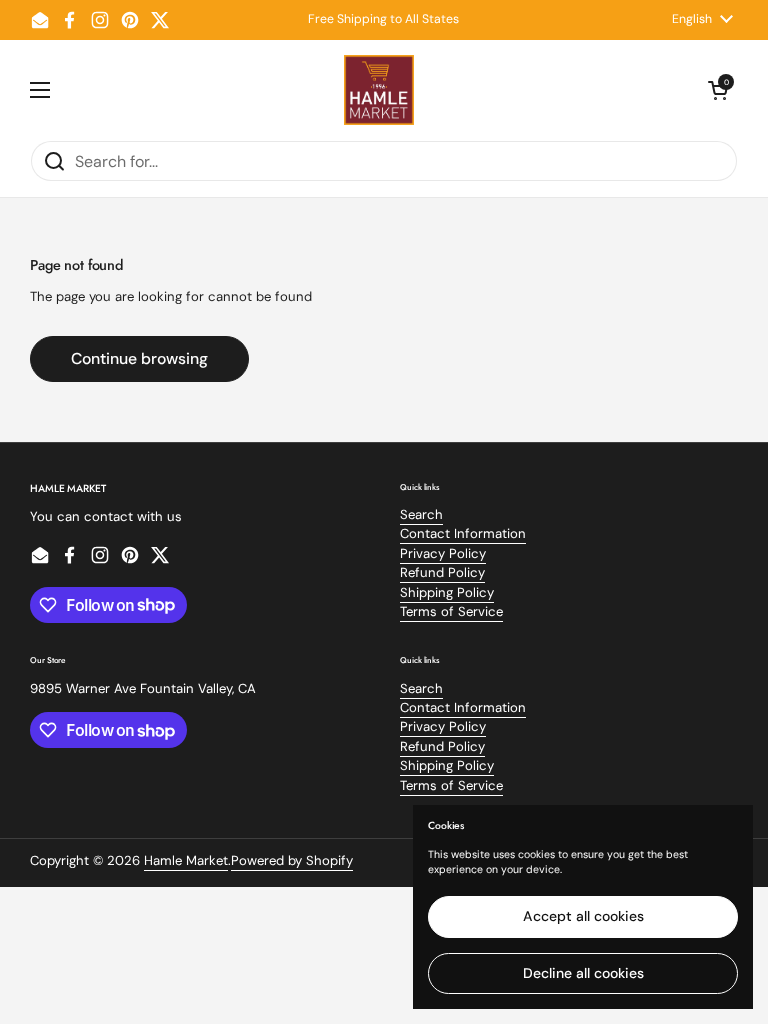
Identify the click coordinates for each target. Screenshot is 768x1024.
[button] (718, 90)
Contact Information (463, 533)
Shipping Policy (447, 592)
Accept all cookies (583, 916)
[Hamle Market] (379, 90)
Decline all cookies (583, 973)
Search (421, 514)
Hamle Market (186, 860)
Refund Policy (442, 572)
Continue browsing (139, 358)
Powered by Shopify (292, 860)
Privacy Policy (443, 553)
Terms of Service (451, 611)
